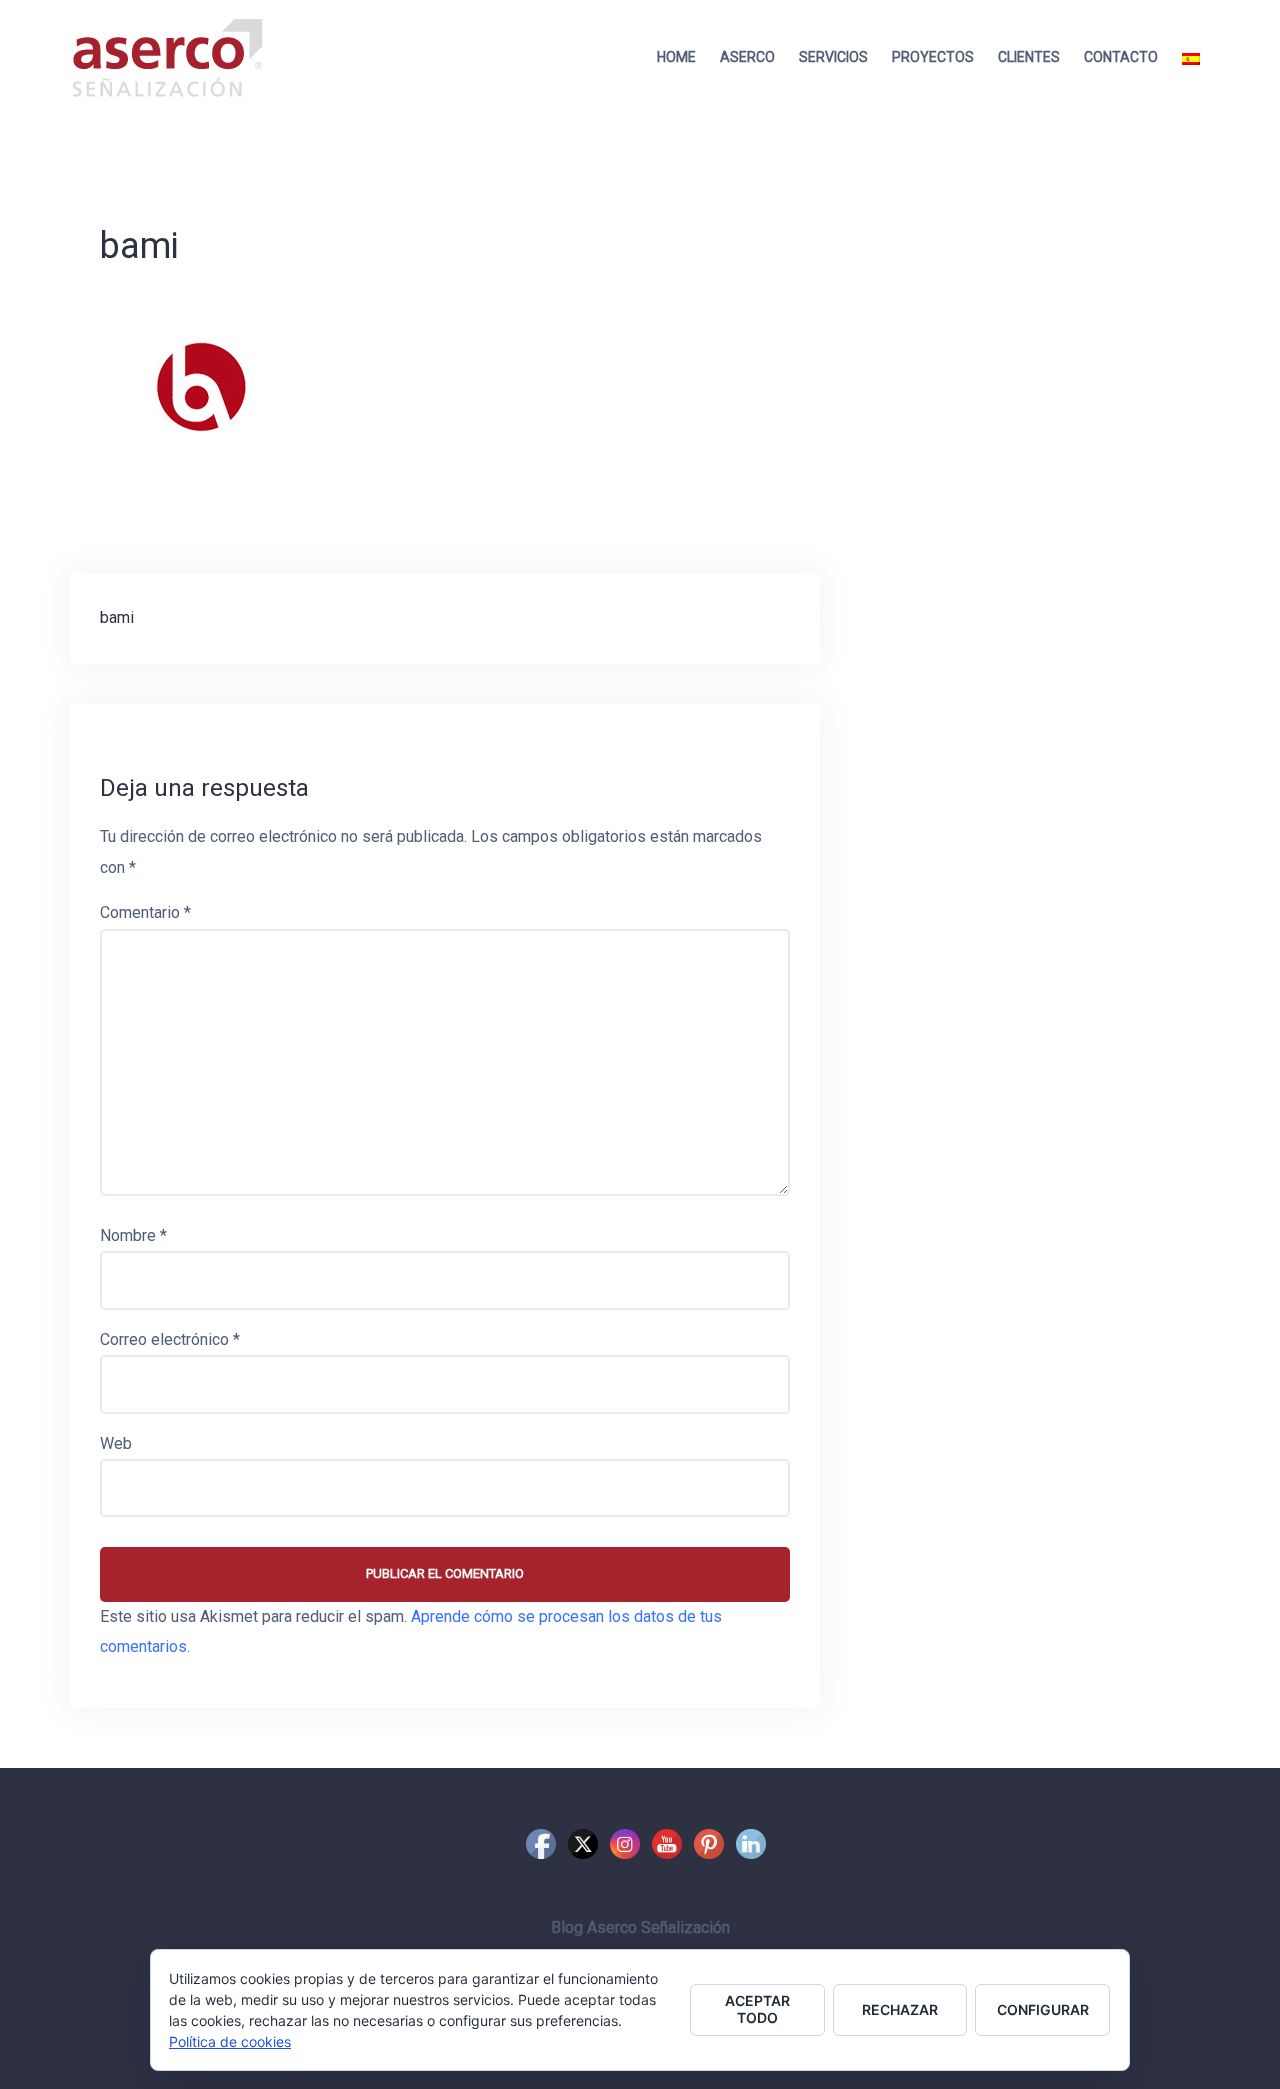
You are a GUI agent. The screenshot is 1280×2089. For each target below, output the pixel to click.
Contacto (1121, 57)
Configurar (1043, 2009)
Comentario (145, 912)
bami (117, 617)
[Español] (1191, 57)
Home (676, 57)
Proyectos (933, 57)
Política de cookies (230, 2041)
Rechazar (900, 2009)
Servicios (833, 57)
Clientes (1029, 57)
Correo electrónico (170, 1339)
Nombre (133, 1235)
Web (116, 1443)
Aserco (747, 57)
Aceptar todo (757, 2009)
